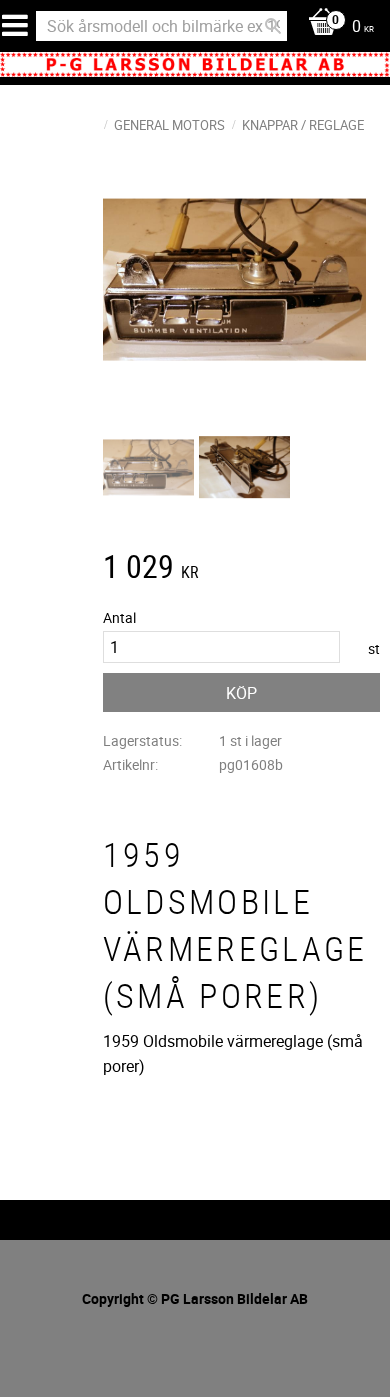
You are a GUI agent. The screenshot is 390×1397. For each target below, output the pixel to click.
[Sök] (273, 26)
